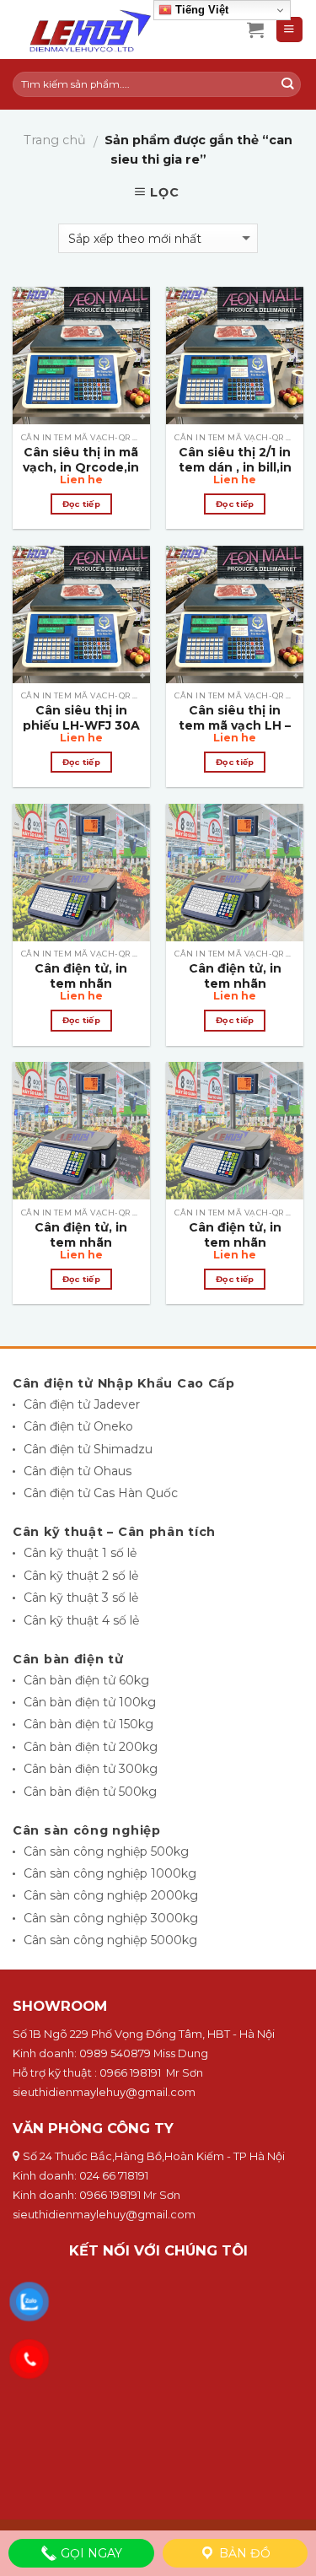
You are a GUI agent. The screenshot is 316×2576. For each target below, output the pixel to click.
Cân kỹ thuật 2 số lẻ (81, 1576)
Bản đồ (243, 2553)
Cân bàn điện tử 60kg (86, 1680)
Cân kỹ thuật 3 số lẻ (81, 1598)
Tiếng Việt (200, 10)
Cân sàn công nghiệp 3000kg (111, 1918)
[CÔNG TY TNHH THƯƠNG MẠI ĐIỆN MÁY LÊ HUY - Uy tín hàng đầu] (117, 30)
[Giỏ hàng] (255, 30)
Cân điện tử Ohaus (78, 1471)
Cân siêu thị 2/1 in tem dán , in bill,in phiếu (235, 467)
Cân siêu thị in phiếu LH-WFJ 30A (81, 718)
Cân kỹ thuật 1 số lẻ (80, 1553)
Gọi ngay (90, 2553)
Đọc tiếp (81, 504)
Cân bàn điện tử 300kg (91, 1769)
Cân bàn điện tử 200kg (91, 1747)
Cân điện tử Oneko (78, 1426)
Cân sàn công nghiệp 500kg (106, 1851)
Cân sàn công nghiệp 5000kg (110, 1940)
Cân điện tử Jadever (82, 1404)
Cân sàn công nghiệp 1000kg (110, 1873)
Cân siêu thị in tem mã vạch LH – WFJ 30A (235, 725)
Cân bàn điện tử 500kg (90, 1792)
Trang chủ (55, 140)
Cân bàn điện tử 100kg (90, 1702)
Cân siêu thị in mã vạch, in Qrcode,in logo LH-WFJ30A (81, 467)
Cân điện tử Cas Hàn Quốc (101, 1493)
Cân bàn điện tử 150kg (88, 1724)
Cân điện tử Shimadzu (88, 1449)
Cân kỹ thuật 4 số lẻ (81, 1620)
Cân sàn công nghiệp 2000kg (111, 1895)
